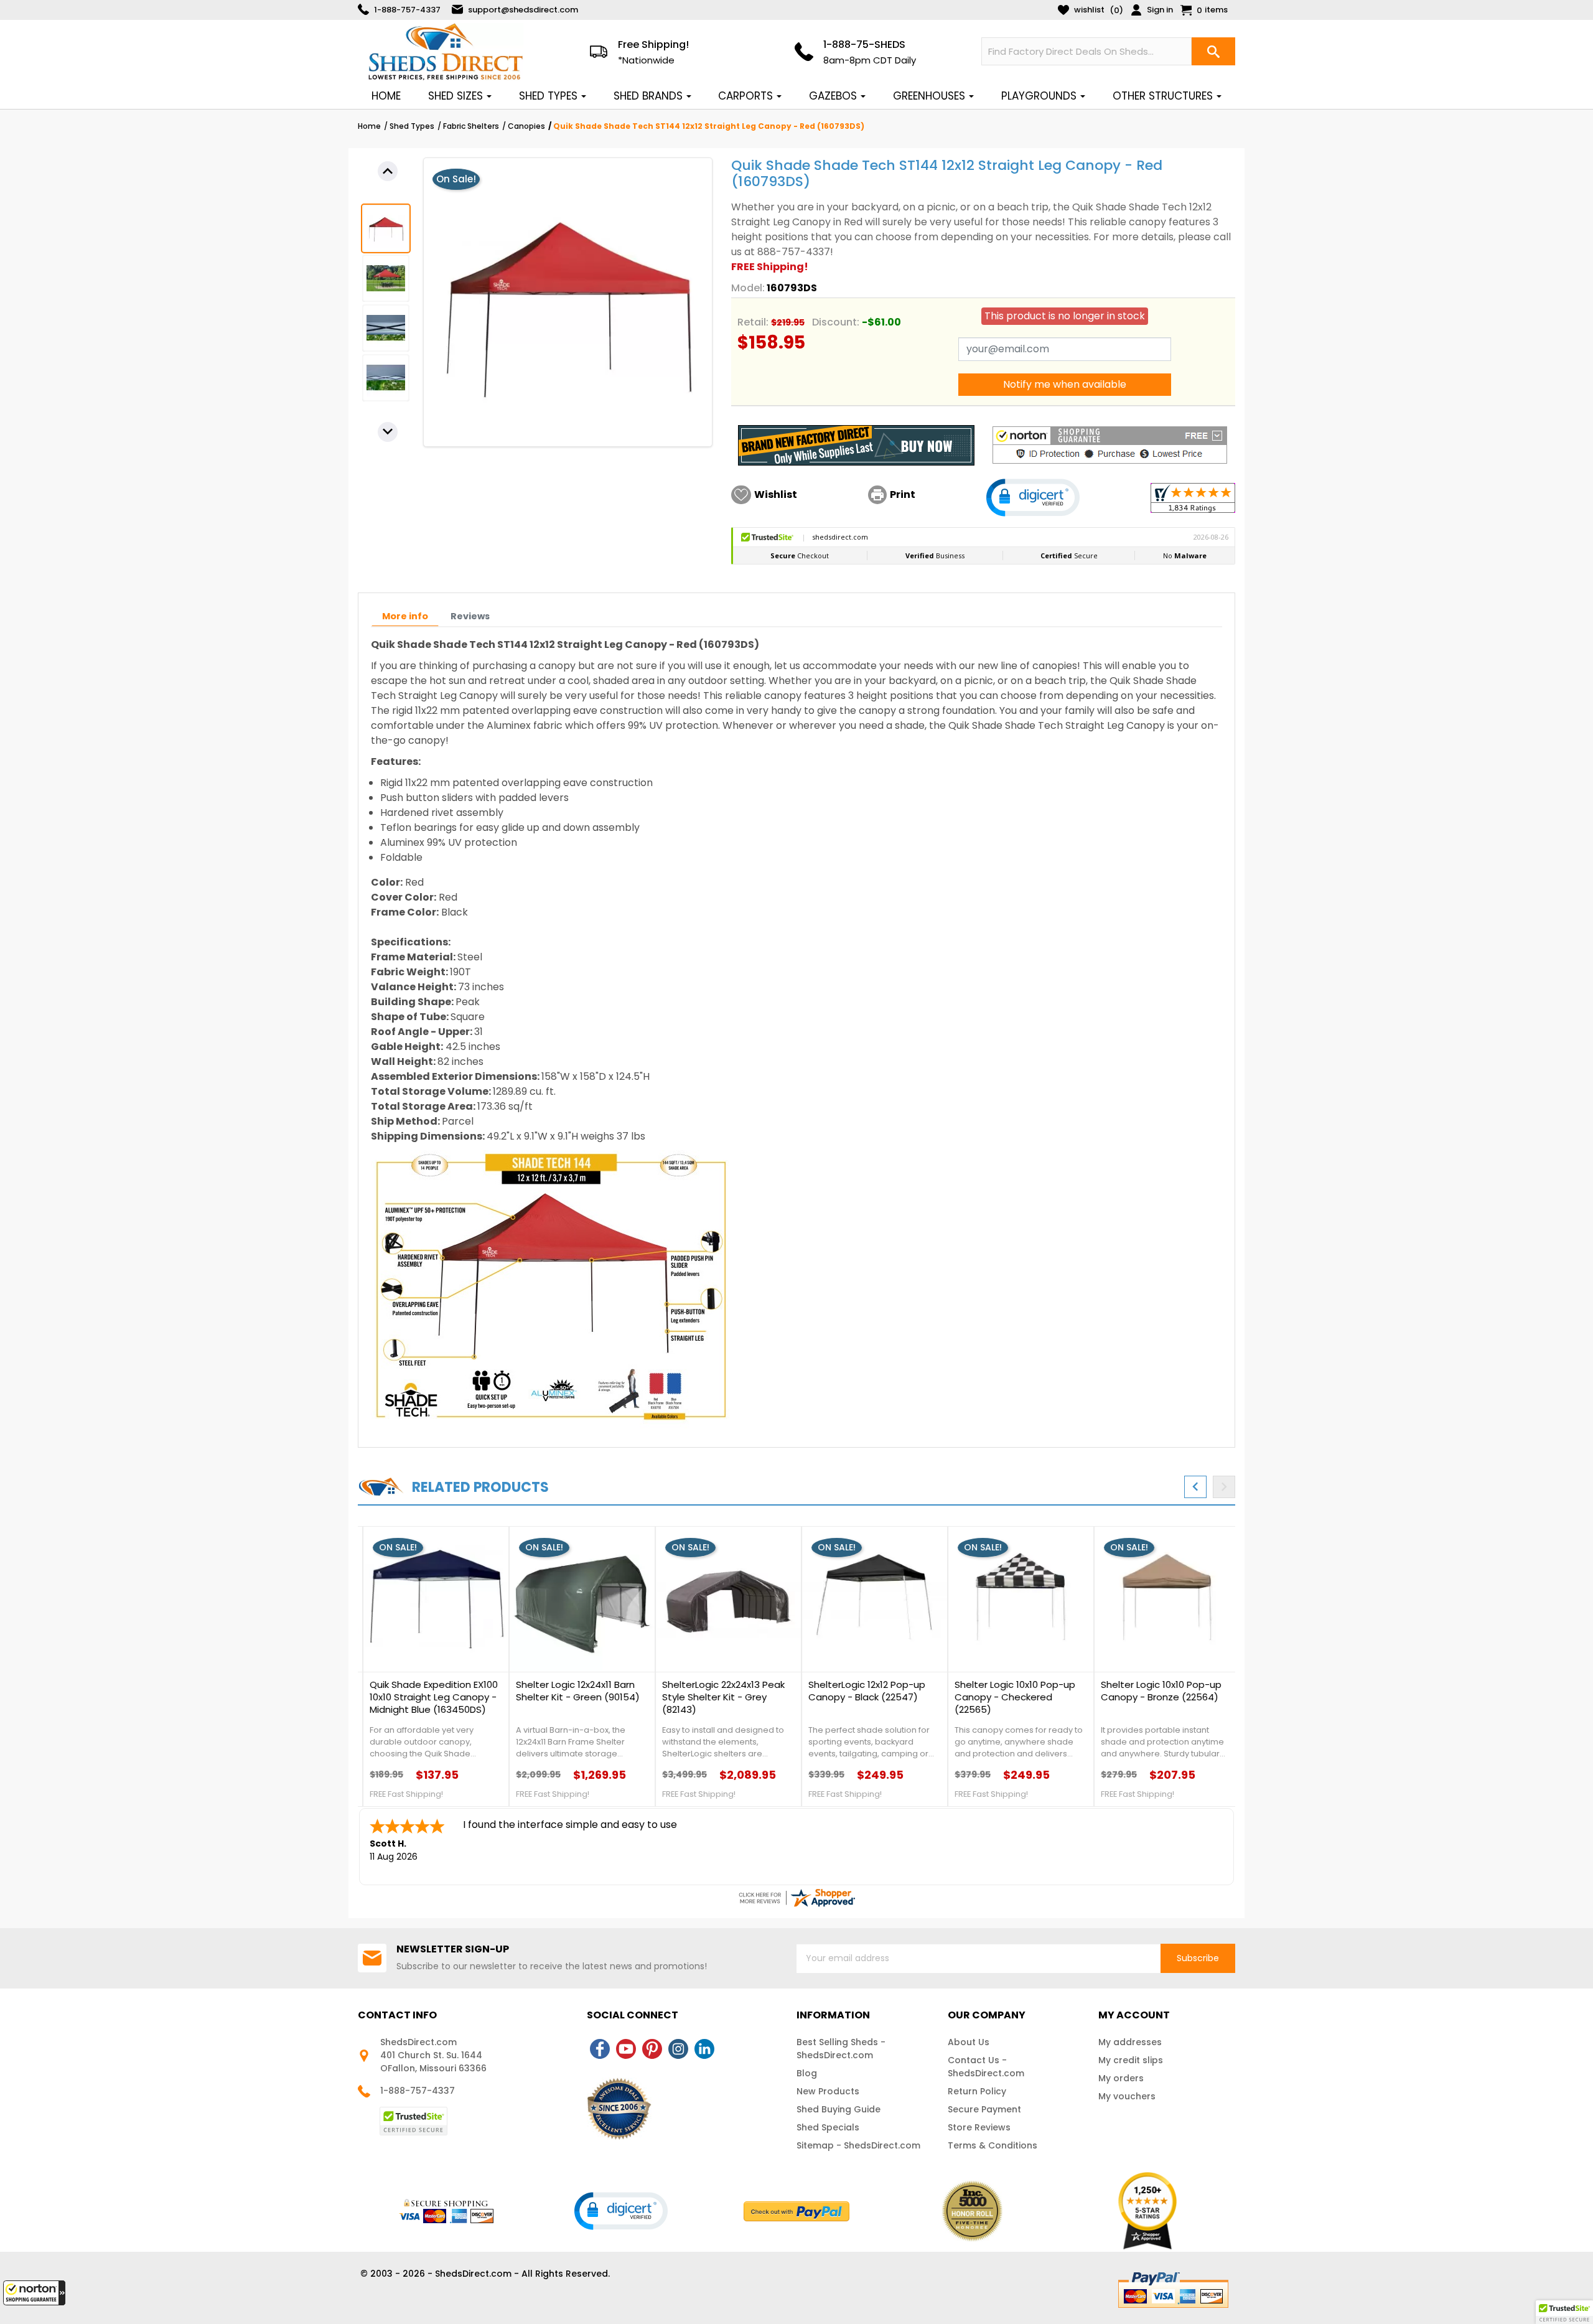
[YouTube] (626, 2049)
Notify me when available (1065, 384)
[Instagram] (678, 2049)
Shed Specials (828, 2127)
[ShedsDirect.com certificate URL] (796, 1898)
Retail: (753, 322)
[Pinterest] (652, 2049)
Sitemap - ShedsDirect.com (858, 2145)
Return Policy (977, 2091)
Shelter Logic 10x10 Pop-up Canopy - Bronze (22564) (1156, 1691)
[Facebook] (600, 2049)
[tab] (405, 616)
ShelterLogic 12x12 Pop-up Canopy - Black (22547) (862, 1691)
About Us (969, 2042)
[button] (34, 2293)
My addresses (1130, 2042)
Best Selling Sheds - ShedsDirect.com (841, 2049)
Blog (807, 2073)
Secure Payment (984, 2109)
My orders (1121, 2078)
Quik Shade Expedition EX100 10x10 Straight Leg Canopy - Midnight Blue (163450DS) (429, 1697)
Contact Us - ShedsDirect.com (986, 2067)
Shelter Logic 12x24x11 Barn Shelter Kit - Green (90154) (573, 1691)
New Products (828, 2091)
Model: (748, 288)
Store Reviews (979, 2127)
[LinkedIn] (704, 2049)
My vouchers (1127, 2096)
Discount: (836, 322)
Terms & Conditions (993, 2145)
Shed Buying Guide (839, 2109)
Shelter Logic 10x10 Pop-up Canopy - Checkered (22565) (1010, 1697)
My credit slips (1131, 2060)
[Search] (1213, 51)
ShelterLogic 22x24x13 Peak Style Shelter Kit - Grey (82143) (718, 1697)
